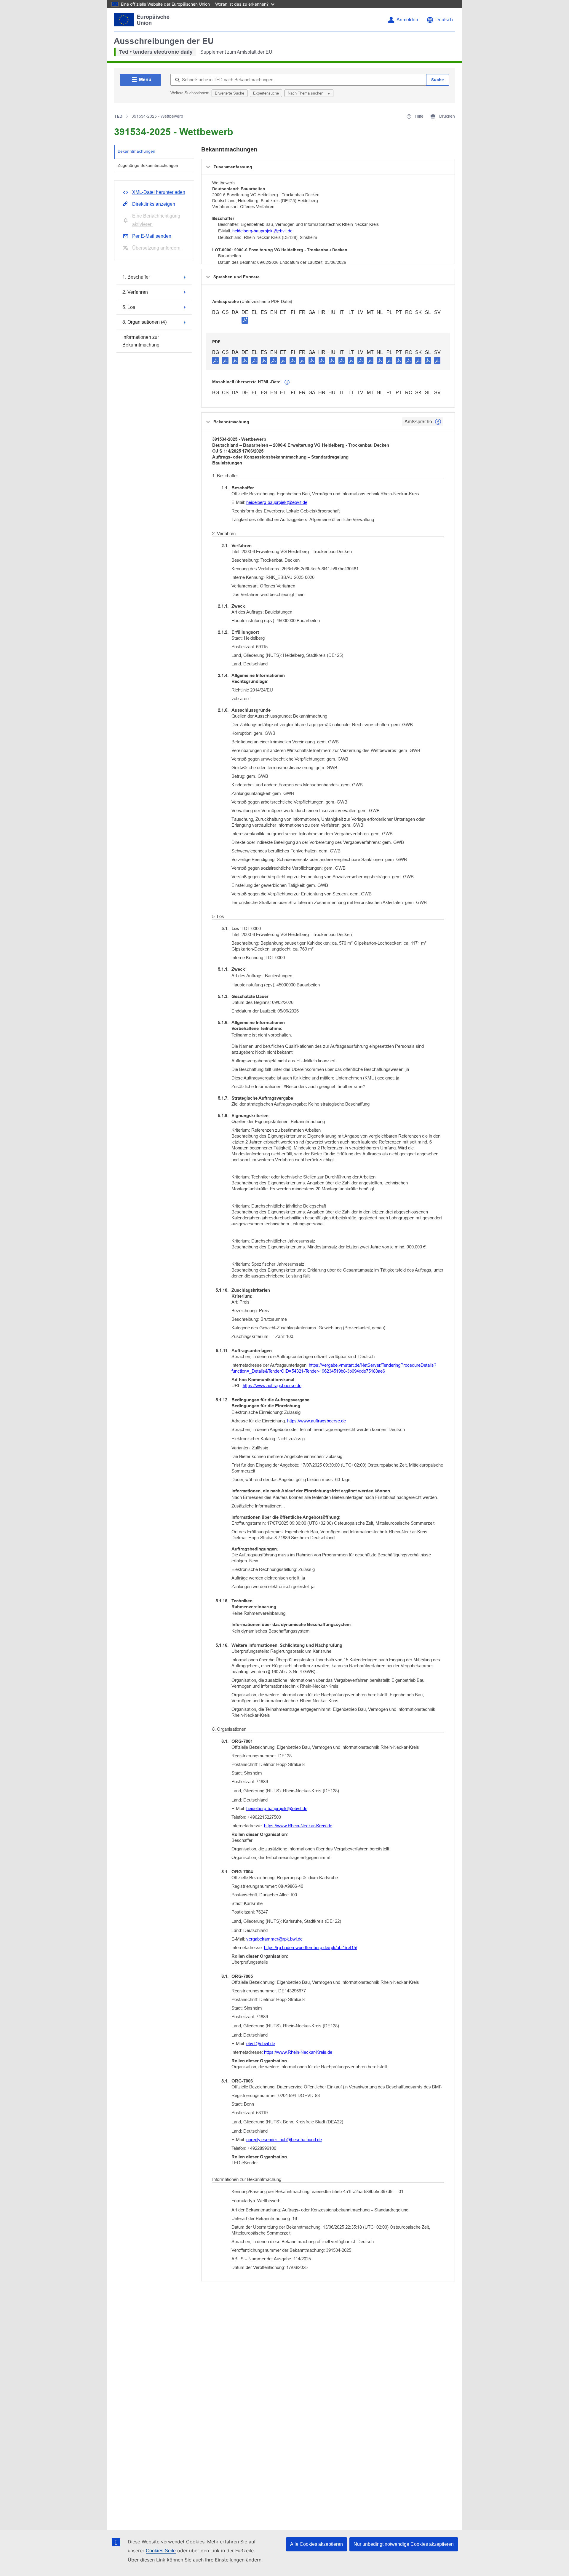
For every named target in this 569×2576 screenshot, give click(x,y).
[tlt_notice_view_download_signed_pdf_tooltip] (245, 320)
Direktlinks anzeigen (154, 204)
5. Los (129, 307)
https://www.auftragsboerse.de (272, 1386)
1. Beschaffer (136, 277)
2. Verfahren (135, 292)
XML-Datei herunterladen (159, 192)
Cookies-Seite (161, 2551)
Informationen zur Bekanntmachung (141, 341)
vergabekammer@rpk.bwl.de (274, 1939)
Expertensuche (266, 93)
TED (118, 116)
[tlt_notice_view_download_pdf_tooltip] (215, 360)
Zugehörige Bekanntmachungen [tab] (148, 165)
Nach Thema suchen (306, 93)
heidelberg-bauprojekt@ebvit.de (262, 231)
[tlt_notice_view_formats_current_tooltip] (438, 422)
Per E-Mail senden (152, 236)
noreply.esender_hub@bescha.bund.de (284, 2140)
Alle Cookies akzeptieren (317, 2544)
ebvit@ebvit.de (261, 2044)
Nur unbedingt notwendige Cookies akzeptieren (404, 2544)
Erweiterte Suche (230, 93)
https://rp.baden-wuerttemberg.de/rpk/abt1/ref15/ (311, 1947)
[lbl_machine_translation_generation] (287, 382)
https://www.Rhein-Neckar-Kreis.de (298, 1826)
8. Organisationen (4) (144, 322)
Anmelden (407, 20)
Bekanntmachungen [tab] (136, 151)
